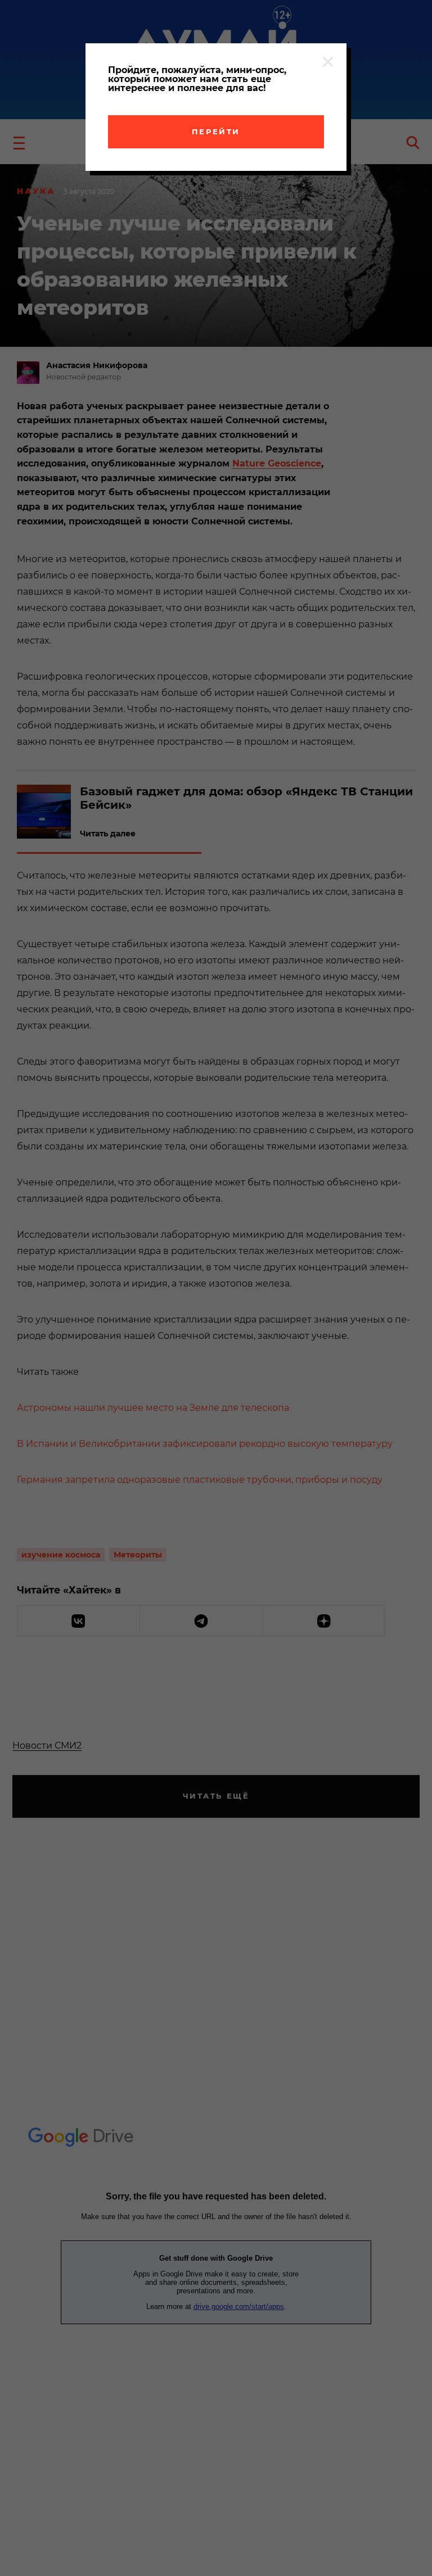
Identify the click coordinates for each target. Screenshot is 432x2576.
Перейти (216, 132)
